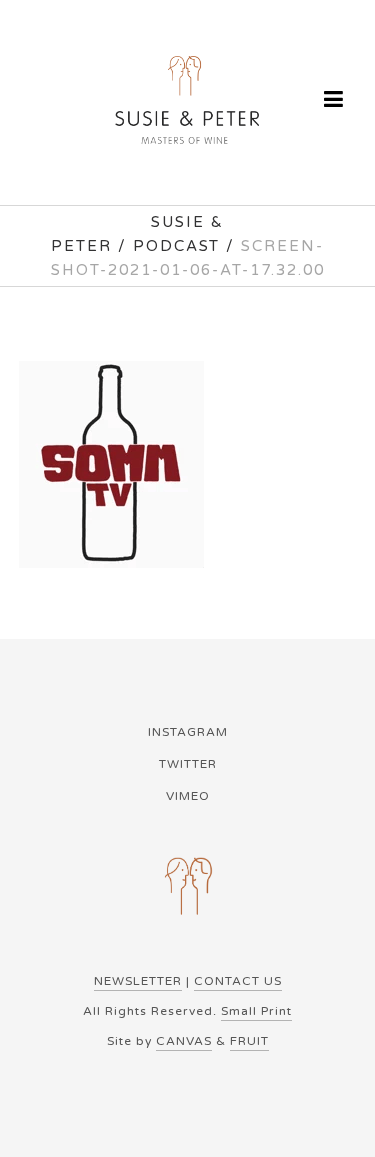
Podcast (176, 246)
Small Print (256, 1011)
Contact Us (238, 981)
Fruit (249, 1041)
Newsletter (138, 981)
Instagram (188, 732)
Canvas (184, 1041)
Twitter (188, 764)
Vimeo (188, 796)
